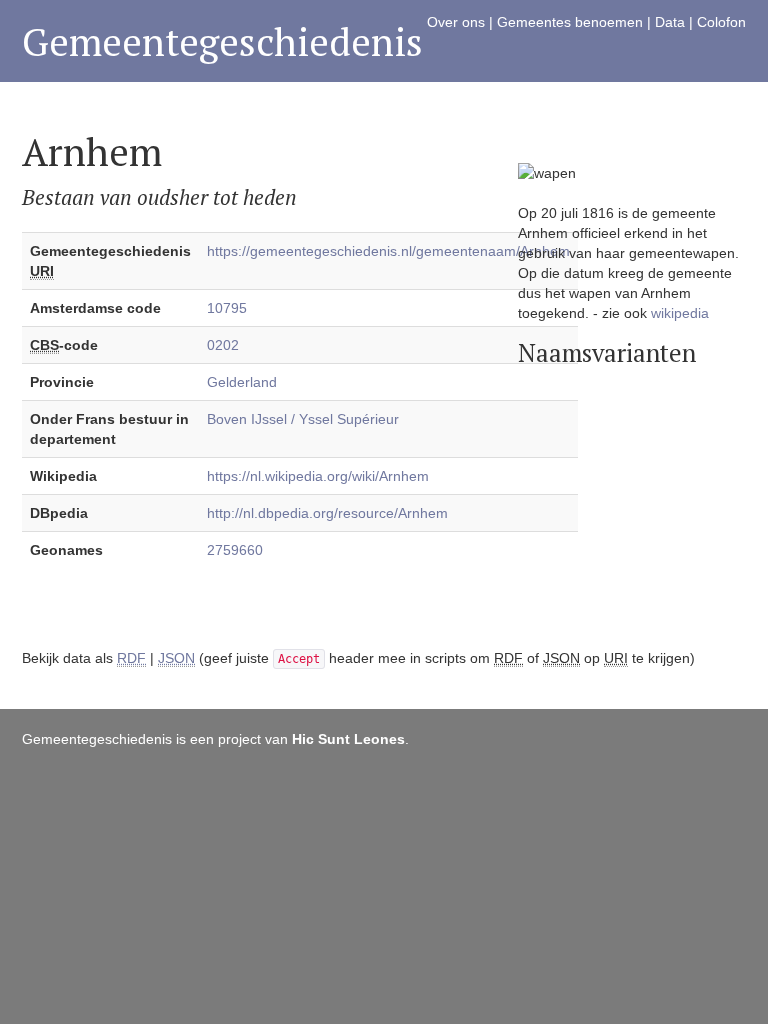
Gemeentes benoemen (570, 22)
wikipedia (680, 313)
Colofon (721, 22)
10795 (227, 308)
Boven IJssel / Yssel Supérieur (303, 419)
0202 (223, 345)
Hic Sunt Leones (348, 739)
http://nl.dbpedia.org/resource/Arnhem (327, 513)
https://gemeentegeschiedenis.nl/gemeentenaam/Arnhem (388, 251)
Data (670, 22)
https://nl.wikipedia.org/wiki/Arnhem (318, 476)
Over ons (456, 22)
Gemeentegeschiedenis (222, 41)
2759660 (235, 550)
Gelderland (242, 382)
